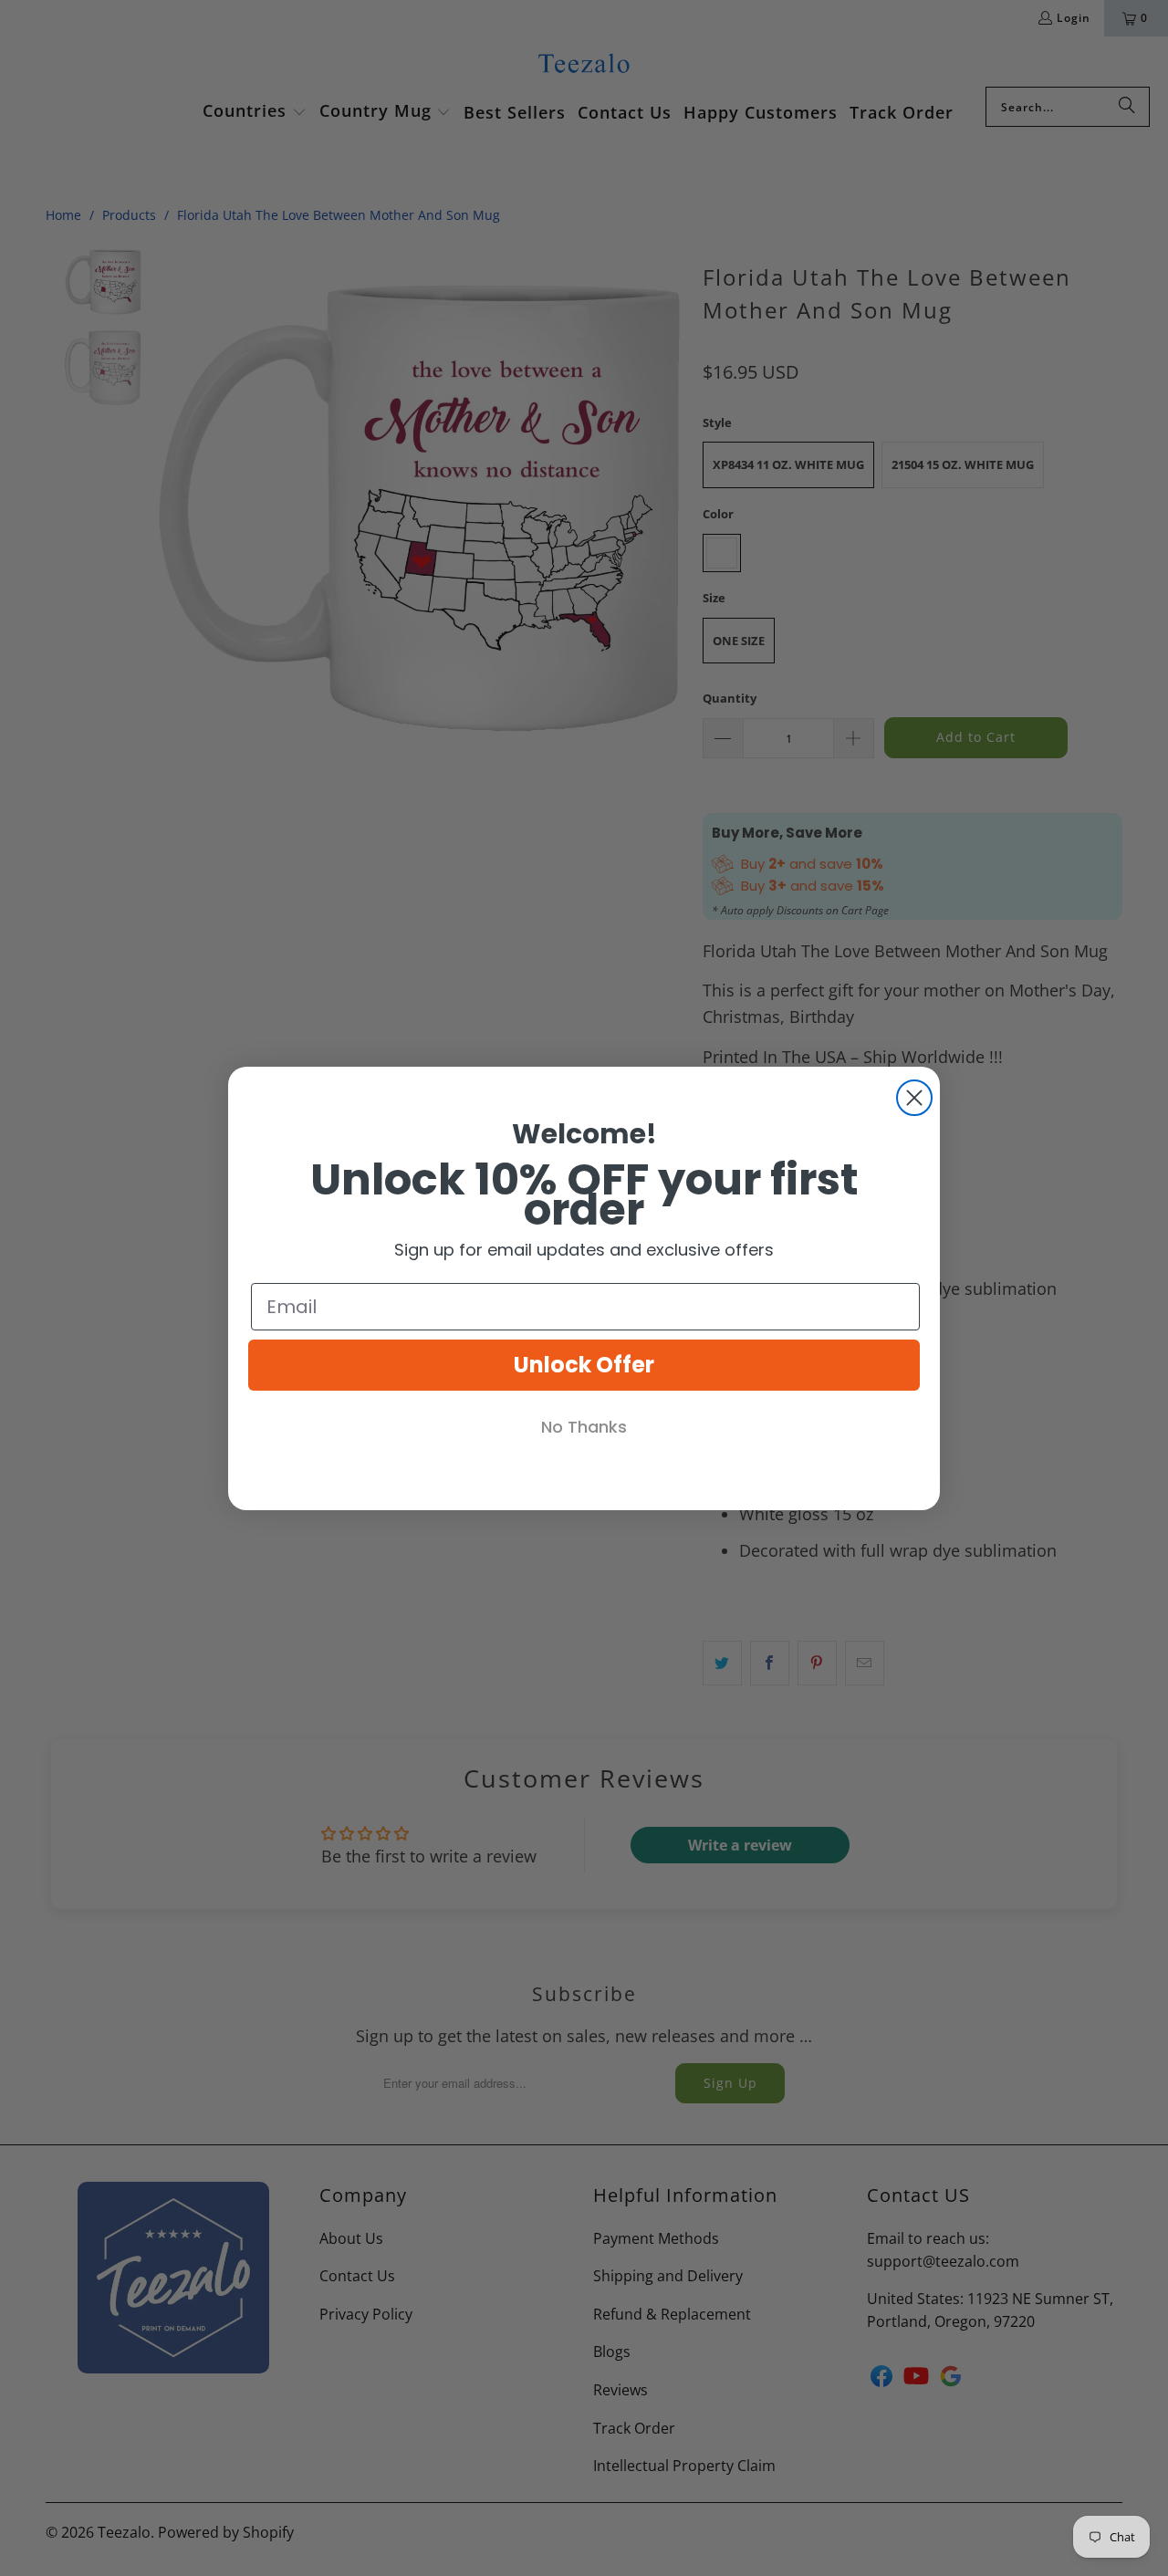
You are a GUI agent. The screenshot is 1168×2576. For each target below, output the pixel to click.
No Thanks (584, 1427)
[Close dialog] (914, 1098)
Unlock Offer (584, 1365)
